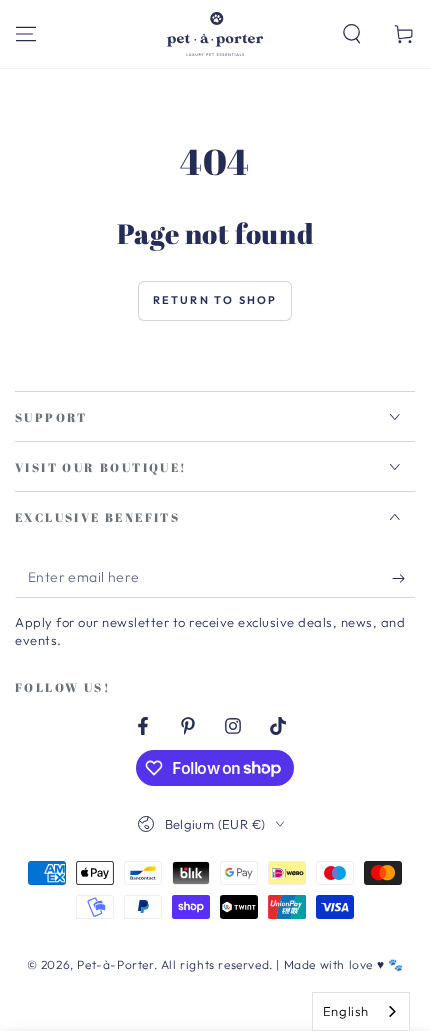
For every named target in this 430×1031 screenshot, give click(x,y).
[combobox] (361, 1011)
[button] (352, 34)
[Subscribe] (403, 578)
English (346, 1011)
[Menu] (26, 34)
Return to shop (215, 300)
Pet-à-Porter (115, 964)
